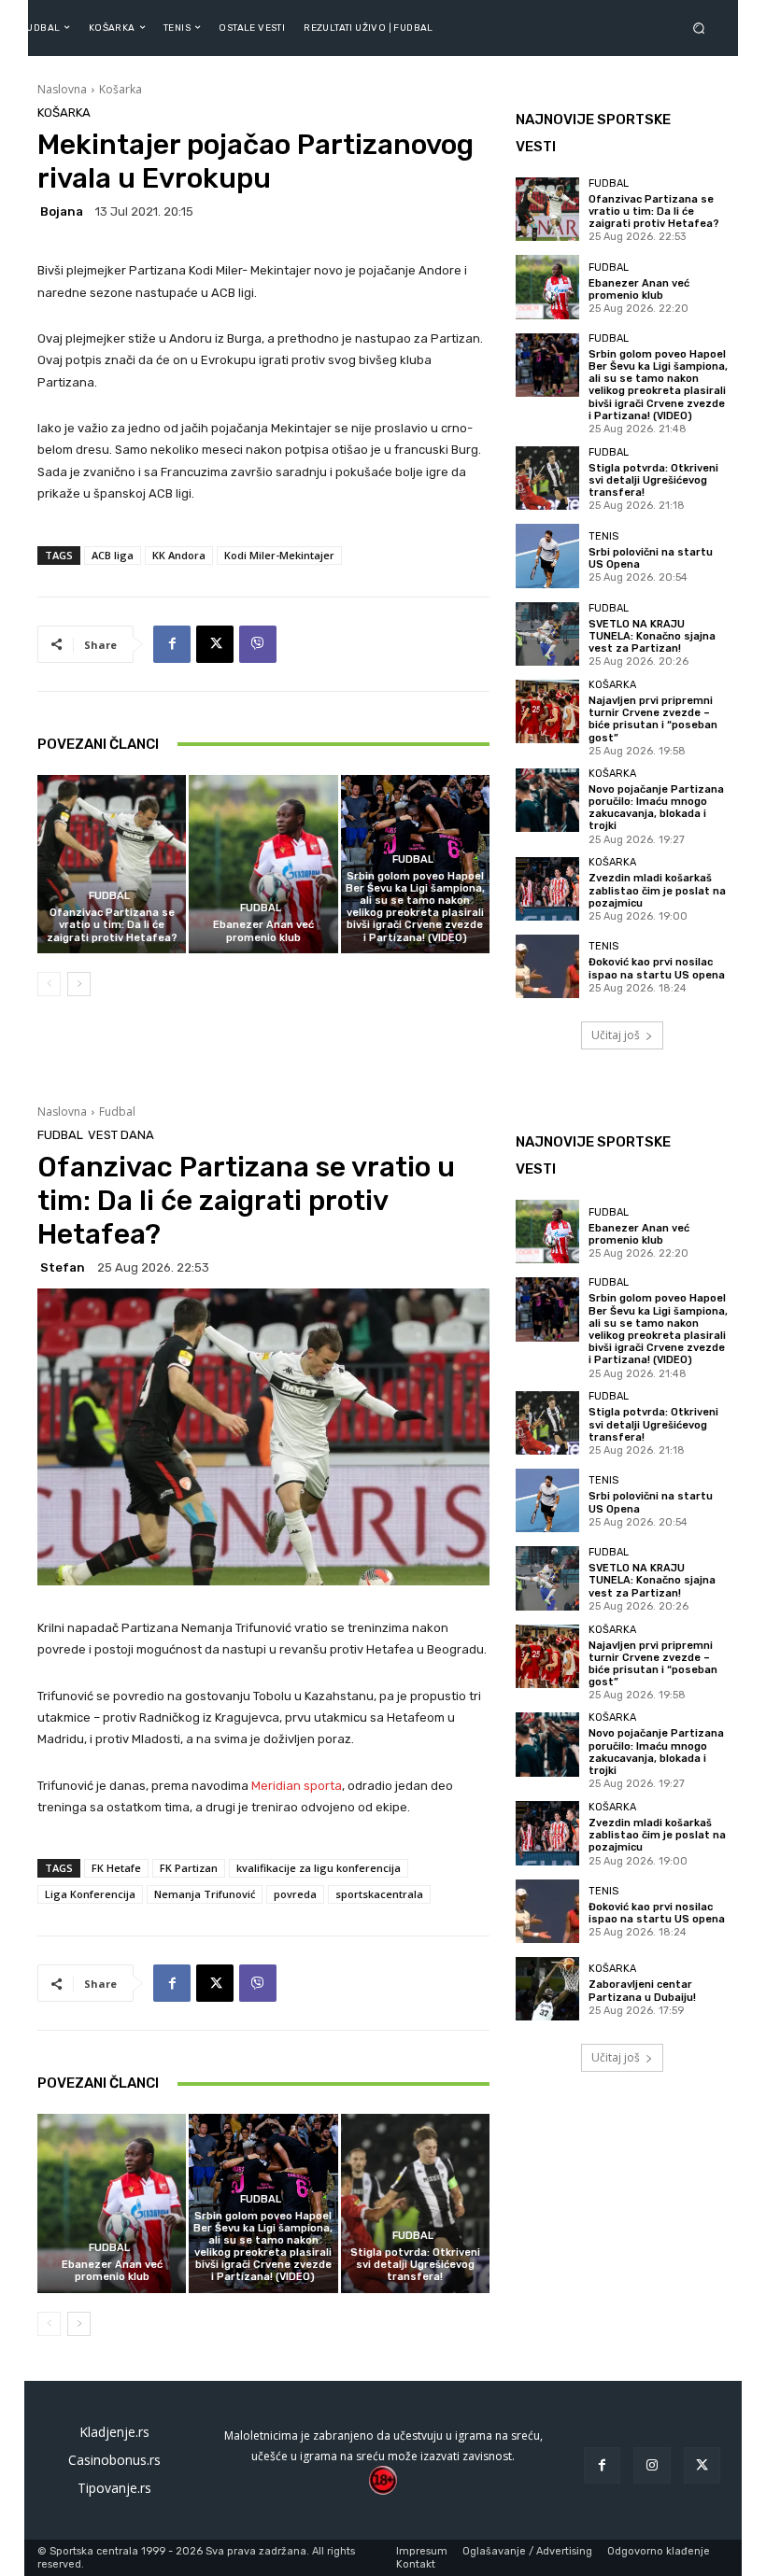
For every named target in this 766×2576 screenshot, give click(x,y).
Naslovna (62, 89)
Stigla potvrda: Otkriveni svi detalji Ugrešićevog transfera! (653, 480)
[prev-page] (49, 984)
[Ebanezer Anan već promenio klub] (263, 864)
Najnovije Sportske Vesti (593, 133)
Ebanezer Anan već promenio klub (263, 931)
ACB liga (113, 555)
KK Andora (179, 555)
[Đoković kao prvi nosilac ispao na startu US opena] (547, 966)
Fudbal (109, 896)
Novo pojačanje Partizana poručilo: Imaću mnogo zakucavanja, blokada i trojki (656, 808)
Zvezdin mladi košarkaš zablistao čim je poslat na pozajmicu (657, 890)
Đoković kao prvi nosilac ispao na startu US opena (657, 968)
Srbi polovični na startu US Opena (651, 558)
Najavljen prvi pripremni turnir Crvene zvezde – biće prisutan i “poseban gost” (653, 719)
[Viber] (258, 644)
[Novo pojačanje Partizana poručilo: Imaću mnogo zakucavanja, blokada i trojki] (547, 800)
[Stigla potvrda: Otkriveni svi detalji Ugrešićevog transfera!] (547, 478)
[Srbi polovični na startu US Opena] (547, 556)
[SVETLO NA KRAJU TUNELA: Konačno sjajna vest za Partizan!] (547, 634)
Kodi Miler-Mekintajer (279, 555)
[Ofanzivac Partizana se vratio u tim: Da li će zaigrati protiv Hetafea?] (112, 864)
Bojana (62, 211)
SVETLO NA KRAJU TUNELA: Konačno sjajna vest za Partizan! (652, 636)
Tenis (603, 536)
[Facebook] (172, 644)
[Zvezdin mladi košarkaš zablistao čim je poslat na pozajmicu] (547, 889)
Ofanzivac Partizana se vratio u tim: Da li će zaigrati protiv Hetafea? (112, 925)
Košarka (121, 89)
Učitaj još (616, 1035)
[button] (702, 28)
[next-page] (79, 984)
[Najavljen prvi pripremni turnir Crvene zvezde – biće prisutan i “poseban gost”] (547, 711)
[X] (215, 644)
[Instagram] (652, 2465)
